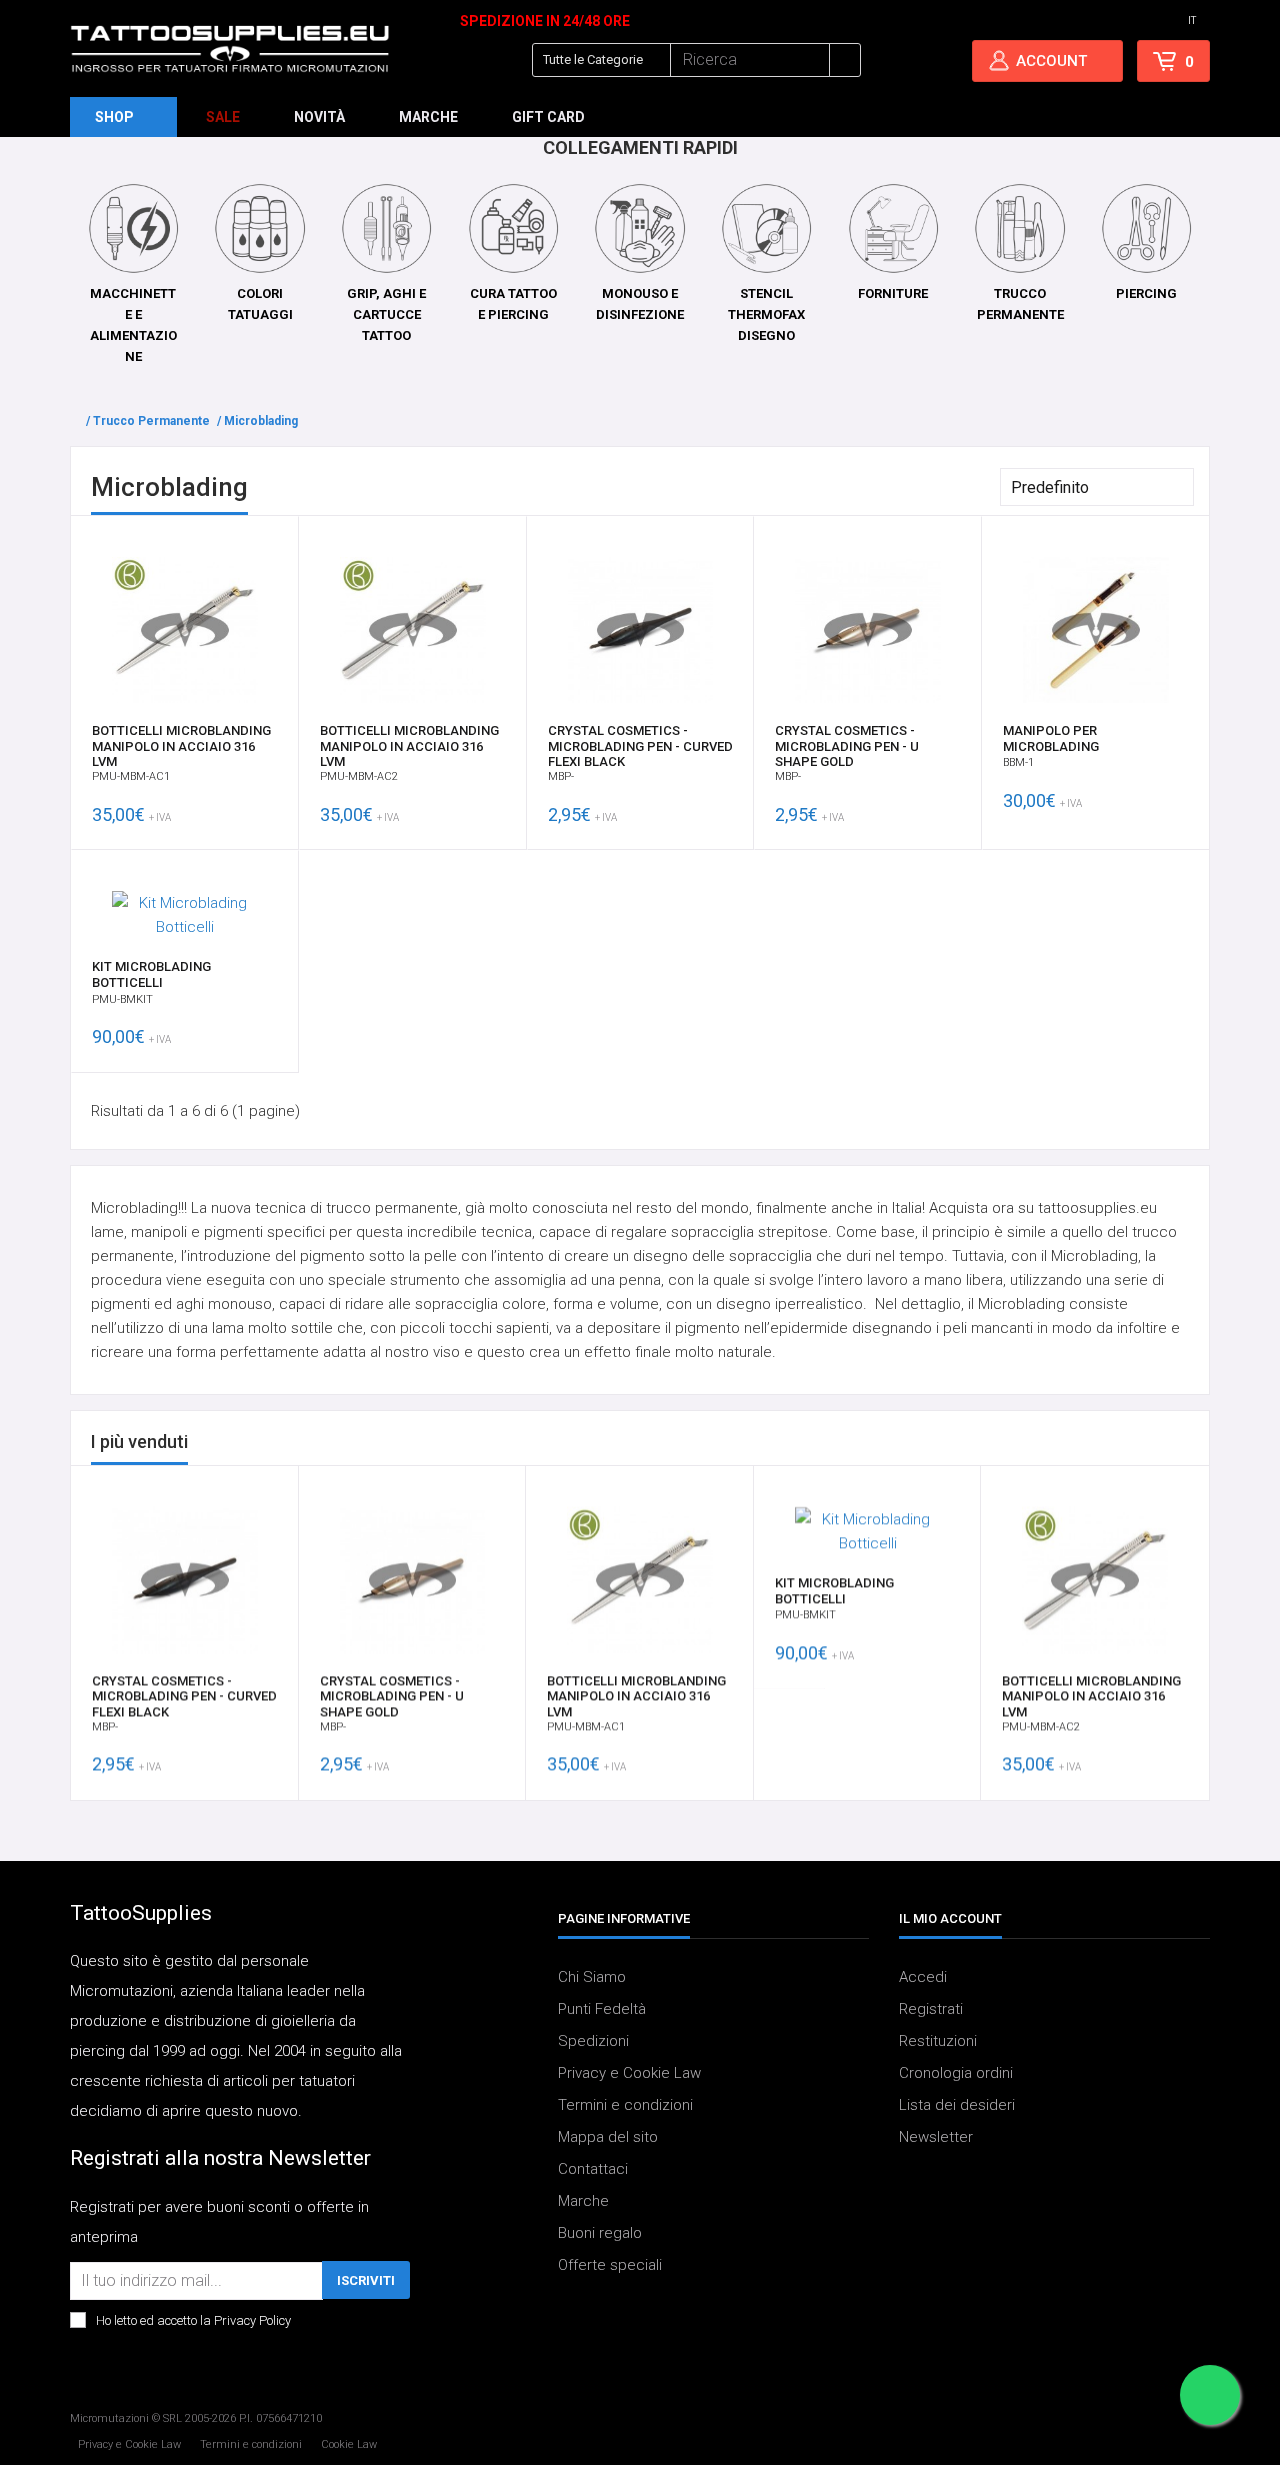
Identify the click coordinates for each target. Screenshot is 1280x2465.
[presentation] (1157, 1443)
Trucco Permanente (151, 421)
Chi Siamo (592, 1977)
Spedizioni (593, 2041)
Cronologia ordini (956, 2073)
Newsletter (936, 2137)
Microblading (261, 421)
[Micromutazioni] (230, 49)
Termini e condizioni (625, 2105)
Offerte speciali (610, 2265)
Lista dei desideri (957, 2105)
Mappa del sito (608, 2137)
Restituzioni (938, 2041)
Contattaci (593, 2169)
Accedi (923, 1977)
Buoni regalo (600, 2233)
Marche (583, 2201)
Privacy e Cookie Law (629, 2073)
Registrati (931, 2009)
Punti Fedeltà (602, 2009)
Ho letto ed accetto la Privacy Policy (193, 2320)
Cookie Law (349, 2443)
